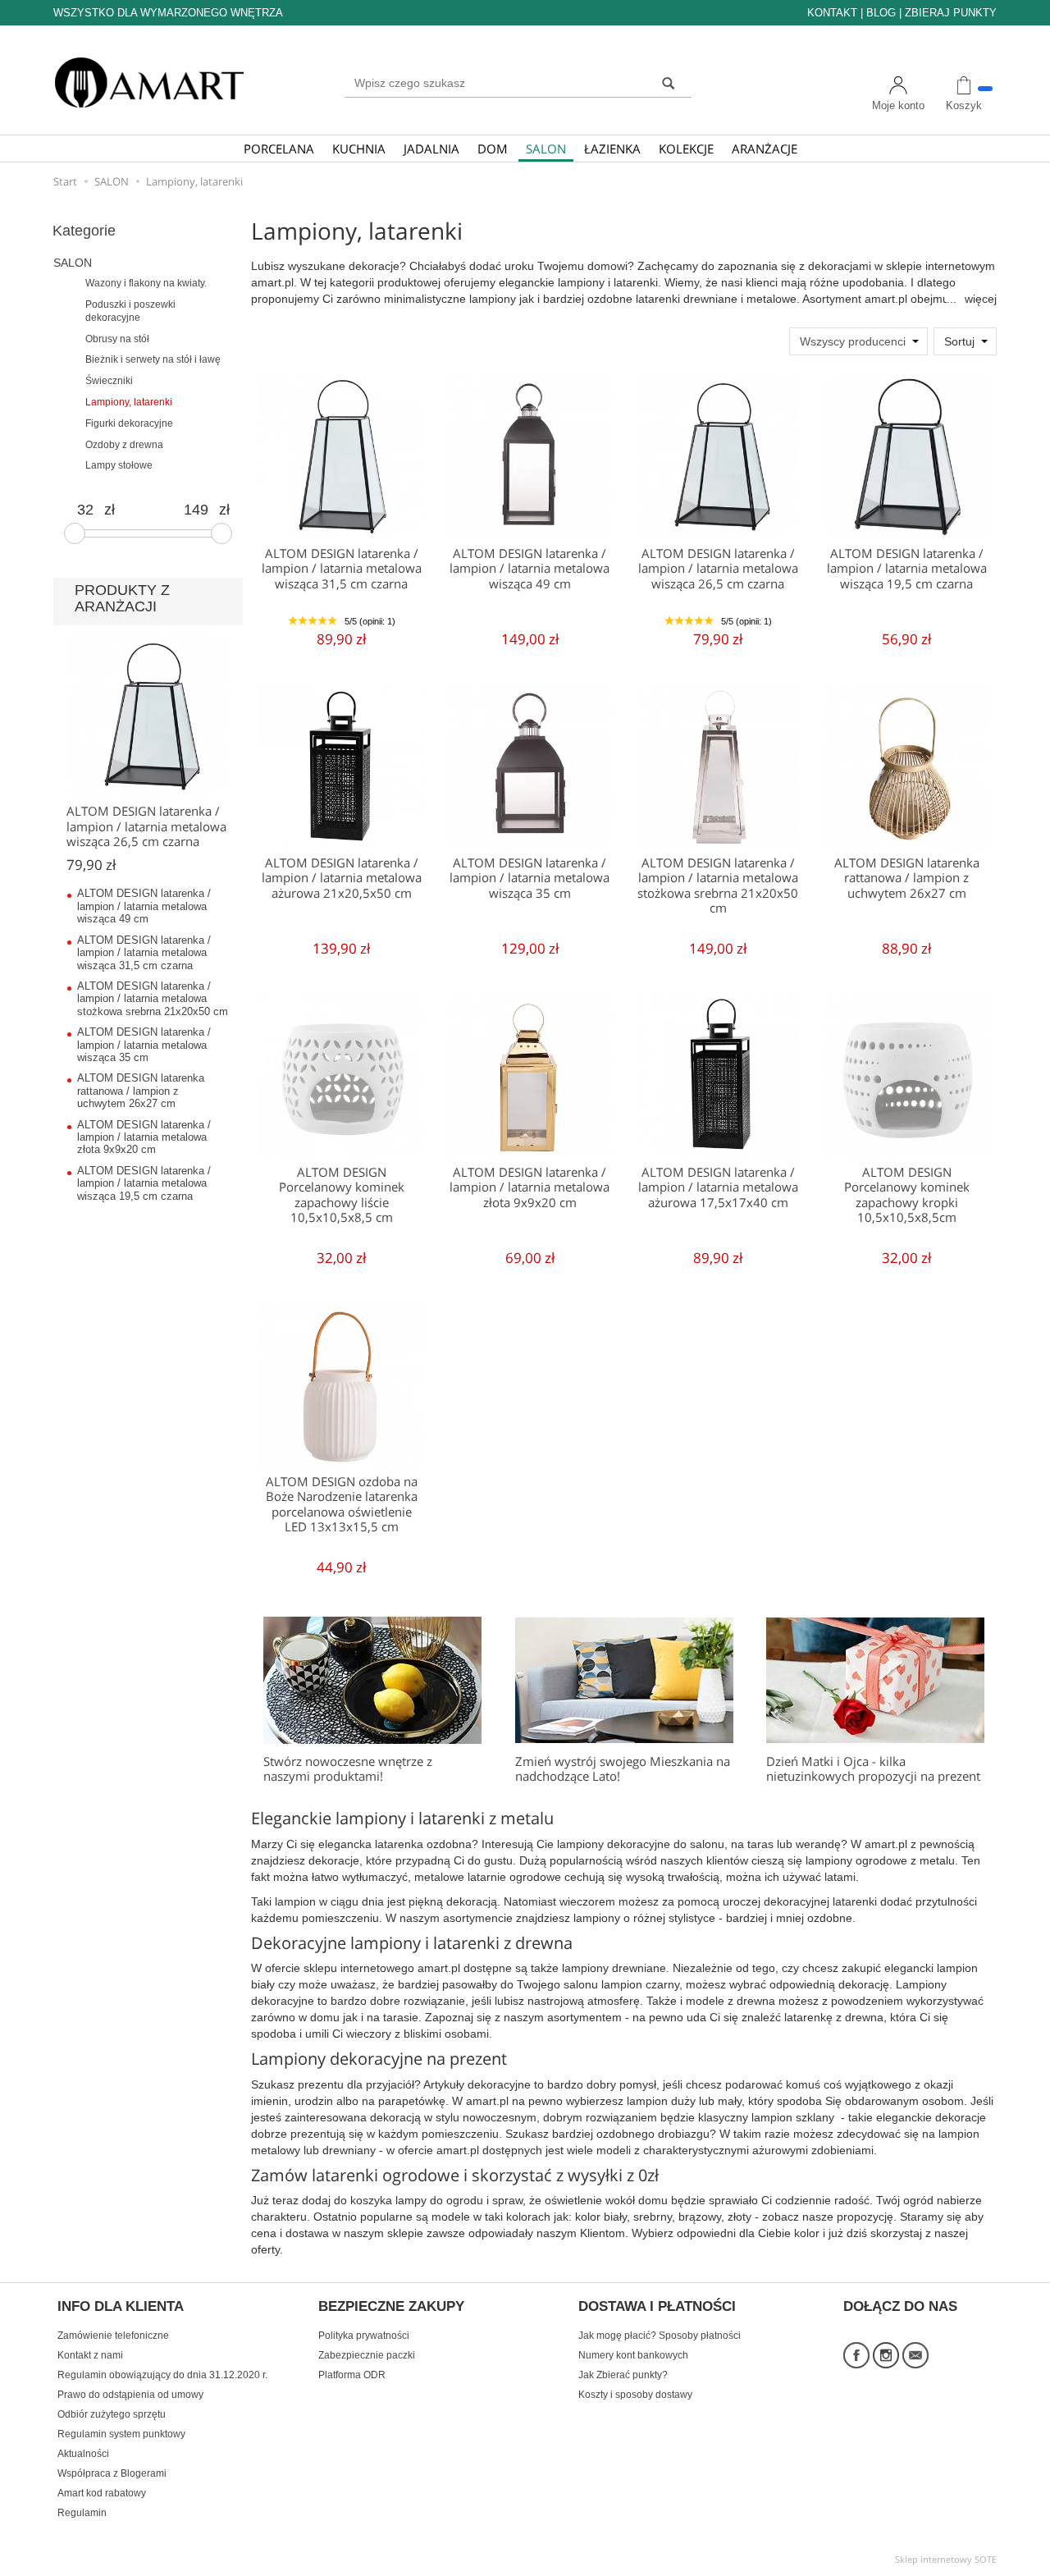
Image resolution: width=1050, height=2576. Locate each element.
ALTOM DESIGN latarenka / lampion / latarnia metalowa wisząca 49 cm (530, 569)
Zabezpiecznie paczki (367, 2355)
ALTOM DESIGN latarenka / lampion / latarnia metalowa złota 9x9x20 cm (530, 1187)
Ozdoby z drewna (124, 445)
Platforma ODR (352, 2375)
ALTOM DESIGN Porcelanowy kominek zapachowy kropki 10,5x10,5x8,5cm (907, 1195)
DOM (493, 149)
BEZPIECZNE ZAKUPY (391, 2307)
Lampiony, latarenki (129, 402)
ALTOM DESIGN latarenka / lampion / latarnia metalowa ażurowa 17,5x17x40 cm (718, 1187)
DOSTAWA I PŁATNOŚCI (657, 2307)
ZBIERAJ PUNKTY (951, 13)
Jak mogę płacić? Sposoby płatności (660, 2336)
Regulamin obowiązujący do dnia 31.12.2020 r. (162, 2375)
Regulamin (82, 2513)
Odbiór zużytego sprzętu (112, 2414)
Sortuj (959, 341)
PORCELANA (279, 149)
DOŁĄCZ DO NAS (900, 2307)
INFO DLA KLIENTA (121, 2307)
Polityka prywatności (364, 2336)
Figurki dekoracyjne (129, 423)
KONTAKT (832, 13)
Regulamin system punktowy (121, 2434)
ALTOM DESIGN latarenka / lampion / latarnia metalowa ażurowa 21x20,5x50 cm (342, 878)
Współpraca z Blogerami (112, 2473)
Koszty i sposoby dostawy (635, 2395)
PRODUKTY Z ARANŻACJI (122, 598)
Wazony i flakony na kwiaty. (146, 283)
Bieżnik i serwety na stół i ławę (153, 359)
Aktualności (83, 2454)
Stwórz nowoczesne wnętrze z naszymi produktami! (348, 1769)
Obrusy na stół (117, 339)
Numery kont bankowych (633, 2355)
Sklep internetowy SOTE (946, 2559)
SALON (546, 149)
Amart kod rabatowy (102, 2493)
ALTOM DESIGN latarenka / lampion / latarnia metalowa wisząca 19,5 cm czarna (907, 569)
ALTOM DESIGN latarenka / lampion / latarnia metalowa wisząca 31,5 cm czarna (342, 569)
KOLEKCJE (686, 149)
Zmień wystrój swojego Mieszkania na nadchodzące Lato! (623, 1769)
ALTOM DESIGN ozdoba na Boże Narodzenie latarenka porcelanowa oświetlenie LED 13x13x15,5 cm (342, 1504)
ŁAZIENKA (612, 149)
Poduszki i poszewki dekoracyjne (130, 311)
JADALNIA (431, 149)
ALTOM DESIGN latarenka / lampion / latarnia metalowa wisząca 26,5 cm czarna (718, 569)
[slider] (75, 533)
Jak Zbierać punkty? (623, 2375)
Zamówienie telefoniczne (113, 2336)
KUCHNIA (359, 149)
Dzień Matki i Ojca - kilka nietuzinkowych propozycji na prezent (873, 1769)
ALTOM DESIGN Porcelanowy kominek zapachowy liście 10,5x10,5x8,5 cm (342, 1195)
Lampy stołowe (119, 465)
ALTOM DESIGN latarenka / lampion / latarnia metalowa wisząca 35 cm (530, 878)
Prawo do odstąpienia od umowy (130, 2395)
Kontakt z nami (90, 2355)
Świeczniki (109, 381)
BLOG (881, 13)
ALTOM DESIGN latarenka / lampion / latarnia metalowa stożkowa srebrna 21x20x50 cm (718, 885)
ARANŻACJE (765, 149)
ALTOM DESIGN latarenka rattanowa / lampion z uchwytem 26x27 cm (907, 878)
